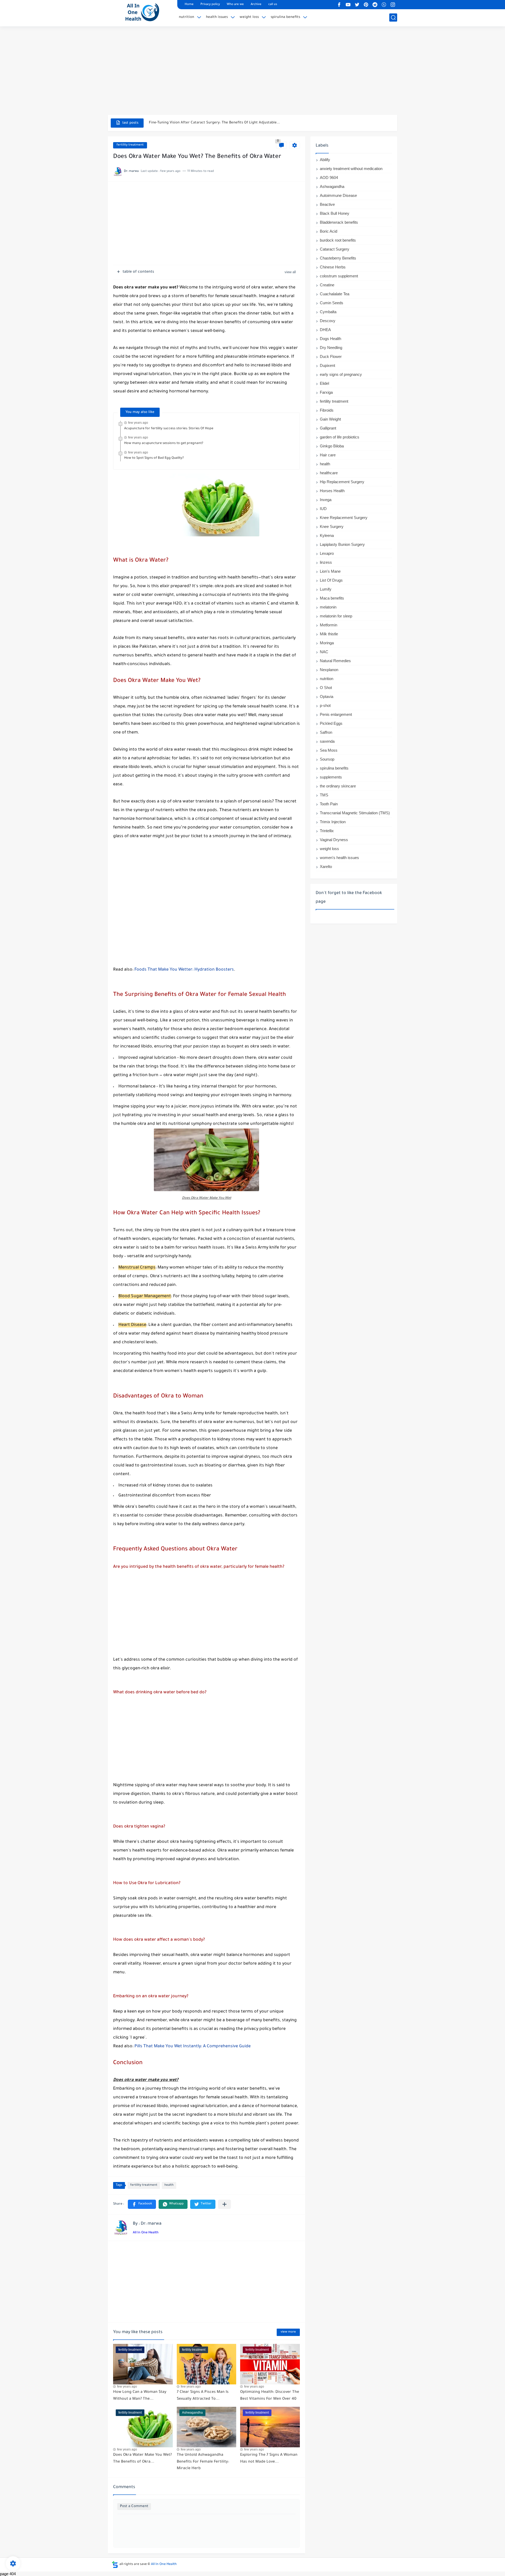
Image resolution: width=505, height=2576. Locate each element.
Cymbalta (328, 312)
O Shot (326, 688)
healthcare (329, 473)
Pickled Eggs (331, 723)
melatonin (328, 607)
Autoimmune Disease (338, 195)
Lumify (326, 589)
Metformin (329, 625)
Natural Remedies (335, 661)
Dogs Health (330, 339)
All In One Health (146, 2233)
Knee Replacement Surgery (344, 518)
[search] (393, 18)
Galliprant (328, 428)
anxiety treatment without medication (351, 169)
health (169, 2185)
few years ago (138, 423)
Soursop (327, 759)
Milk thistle (329, 634)
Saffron (326, 732)
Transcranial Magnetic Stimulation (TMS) (355, 813)
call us (273, 5)
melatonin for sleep (336, 616)
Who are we (235, 5)
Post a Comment (134, 2506)
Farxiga (326, 392)
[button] (142, 2204)
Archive (256, 5)
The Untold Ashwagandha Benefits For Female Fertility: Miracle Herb (203, 2462)
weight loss (249, 17)
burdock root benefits (338, 240)
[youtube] (348, 5)
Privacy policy (210, 5)
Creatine (327, 285)
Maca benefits (332, 598)
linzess (326, 562)
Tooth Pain (329, 804)
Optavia (327, 697)
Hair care (328, 455)
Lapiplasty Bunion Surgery (342, 544)
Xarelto (326, 867)
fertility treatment (130, 145)
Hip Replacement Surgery (342, 482)
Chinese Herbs (333, 267)
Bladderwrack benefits (339, 222)
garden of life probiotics (340, 437)
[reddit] (375, 5)
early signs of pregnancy (341, 374)
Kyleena (327, 535)
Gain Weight (330, 419)
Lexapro (327, 553)
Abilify (325, 160)
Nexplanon (329, 670)
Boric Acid (329, 231)
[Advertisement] (252, 74)
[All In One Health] (141, 13)
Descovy (328, 321)
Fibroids (327, 410)
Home (189, 5)
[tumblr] (384, 5)
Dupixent (327, 365)
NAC (324, 652)
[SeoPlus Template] (115, 2565)
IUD (323, 509)
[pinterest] (366, 5)
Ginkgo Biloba (332, 446)
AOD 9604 (329, 178)
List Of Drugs (331, 580)
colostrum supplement (339, 276)
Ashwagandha (332, 186)
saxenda (327, 741)
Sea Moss (329, 750)
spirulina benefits (285, 17)
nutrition (186, 17)
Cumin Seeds (332, 303)
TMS (324, 795)
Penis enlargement (336, 714)
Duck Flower (331, 356)
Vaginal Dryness (334, 840)
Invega (326, 500)
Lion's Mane (330, 571)
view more (288, 2332)
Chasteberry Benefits (338, 258)
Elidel (324, 383)
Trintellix (327, 831)
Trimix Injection (333, 822)
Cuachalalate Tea (335, 294)
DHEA (325, 330)
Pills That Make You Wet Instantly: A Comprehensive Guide (193, 2046)
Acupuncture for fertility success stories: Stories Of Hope (169, 429)
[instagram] (393, 5)
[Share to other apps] (224, 2204)
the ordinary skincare (338, 786)
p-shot (325, 705)
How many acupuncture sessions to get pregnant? (164, 443)
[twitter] (357, 5)
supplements (331, 777)
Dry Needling (331, 348)
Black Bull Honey (335, 213)
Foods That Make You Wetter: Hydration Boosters (184, 970)
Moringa (327, 643)
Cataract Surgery (335, 249)
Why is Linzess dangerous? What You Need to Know (192, 123)
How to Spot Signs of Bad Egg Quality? (154, 458)
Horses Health (332, 491)
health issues (217, 17)
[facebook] (339, 5)
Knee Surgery (332, 526)
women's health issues (339, 858)
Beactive (327, 204)
